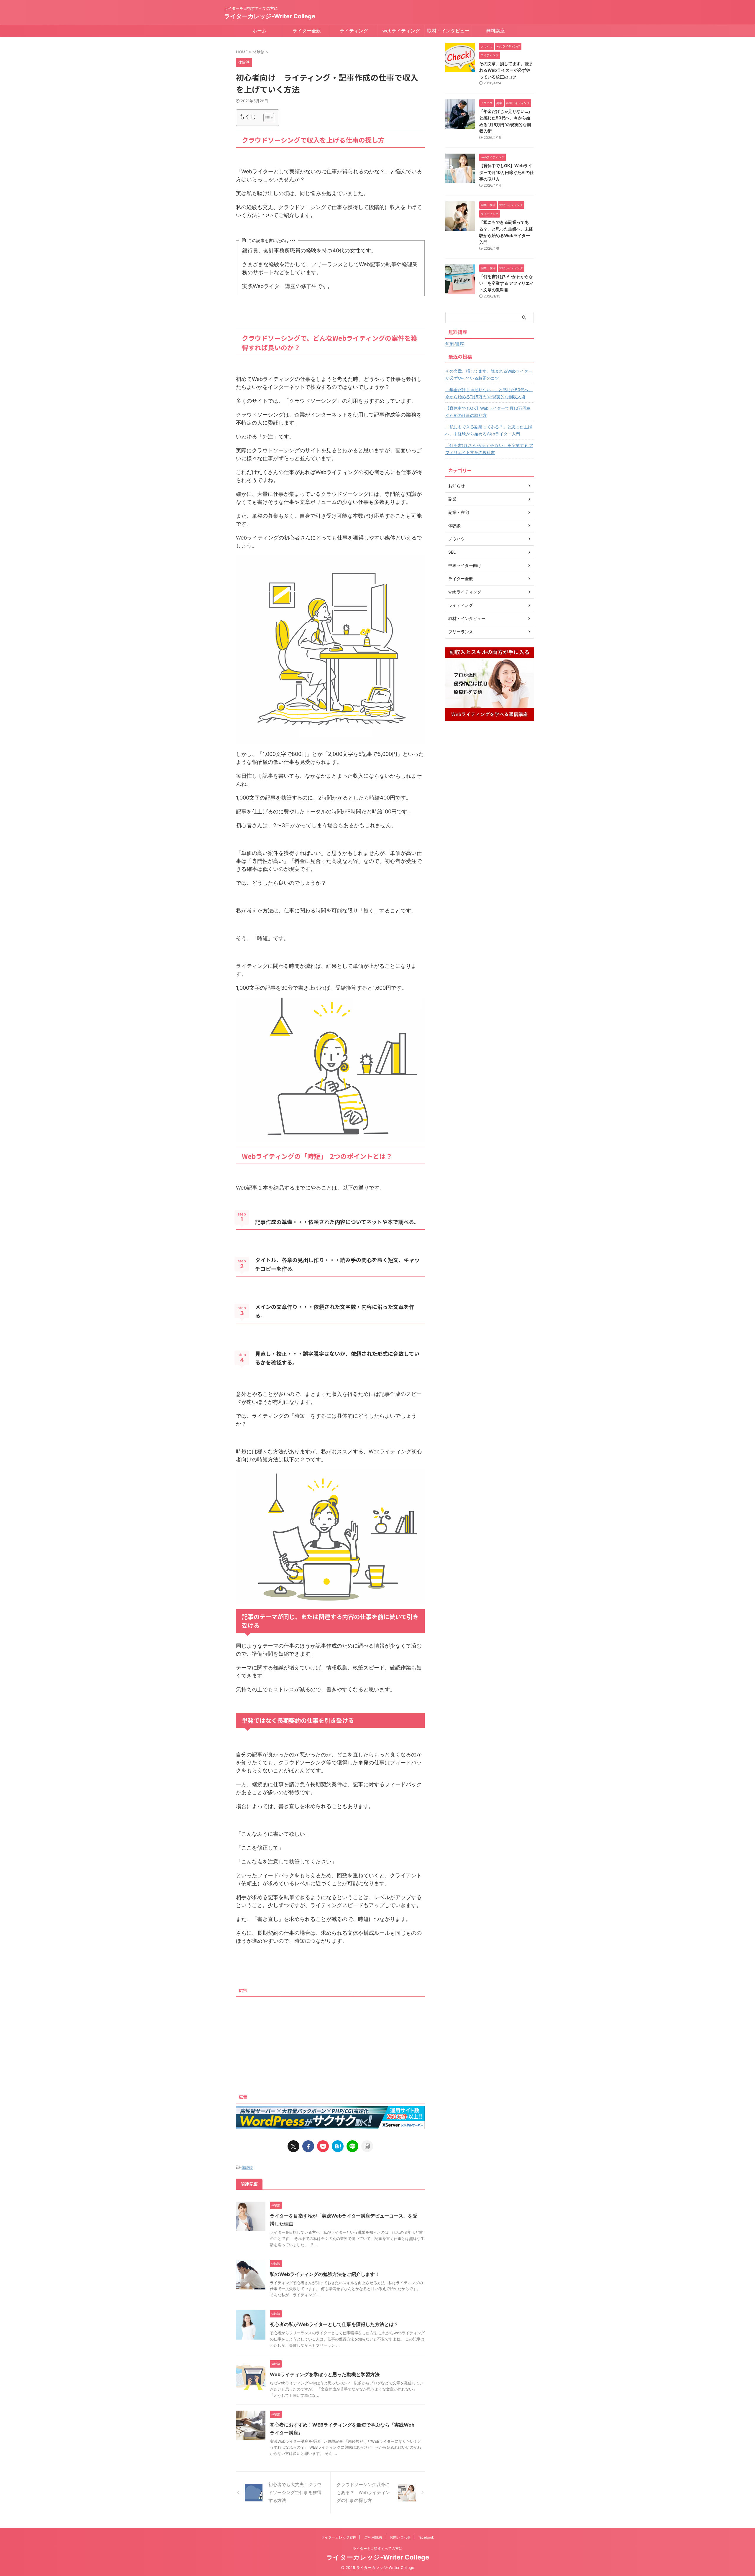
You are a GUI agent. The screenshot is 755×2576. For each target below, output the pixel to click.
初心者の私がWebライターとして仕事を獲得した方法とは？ (334, 2324)
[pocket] (323, 2146)
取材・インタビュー (448, 31)
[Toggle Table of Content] (266, 118)
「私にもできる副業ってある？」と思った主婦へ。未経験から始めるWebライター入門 (489, 430)
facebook (426, 2537)
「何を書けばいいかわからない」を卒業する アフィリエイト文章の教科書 (507, 283)
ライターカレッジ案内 (339, 2537)
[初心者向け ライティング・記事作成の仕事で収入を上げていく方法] (338, 2146)
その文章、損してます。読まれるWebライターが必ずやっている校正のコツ (506, 70)
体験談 (247, 2167)
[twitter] (293, 2146)
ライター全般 (307, 31)
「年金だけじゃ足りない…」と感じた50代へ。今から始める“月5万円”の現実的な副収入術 (489, 393)
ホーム (260, 31)
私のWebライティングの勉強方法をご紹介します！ (325, 2274)
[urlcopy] (367, 2146)
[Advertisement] (330, 2041)
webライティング (401, 31)
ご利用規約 (373, 2537)
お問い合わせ (400, 2537)
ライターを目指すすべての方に (377, 2548)
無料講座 (495, 31)
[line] (352, 2146)
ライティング (354, 31)
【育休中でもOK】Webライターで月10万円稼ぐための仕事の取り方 (507, 172)
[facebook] (308, 2146)
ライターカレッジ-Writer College (270, 16)
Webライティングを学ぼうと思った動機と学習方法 (325, 2374)
